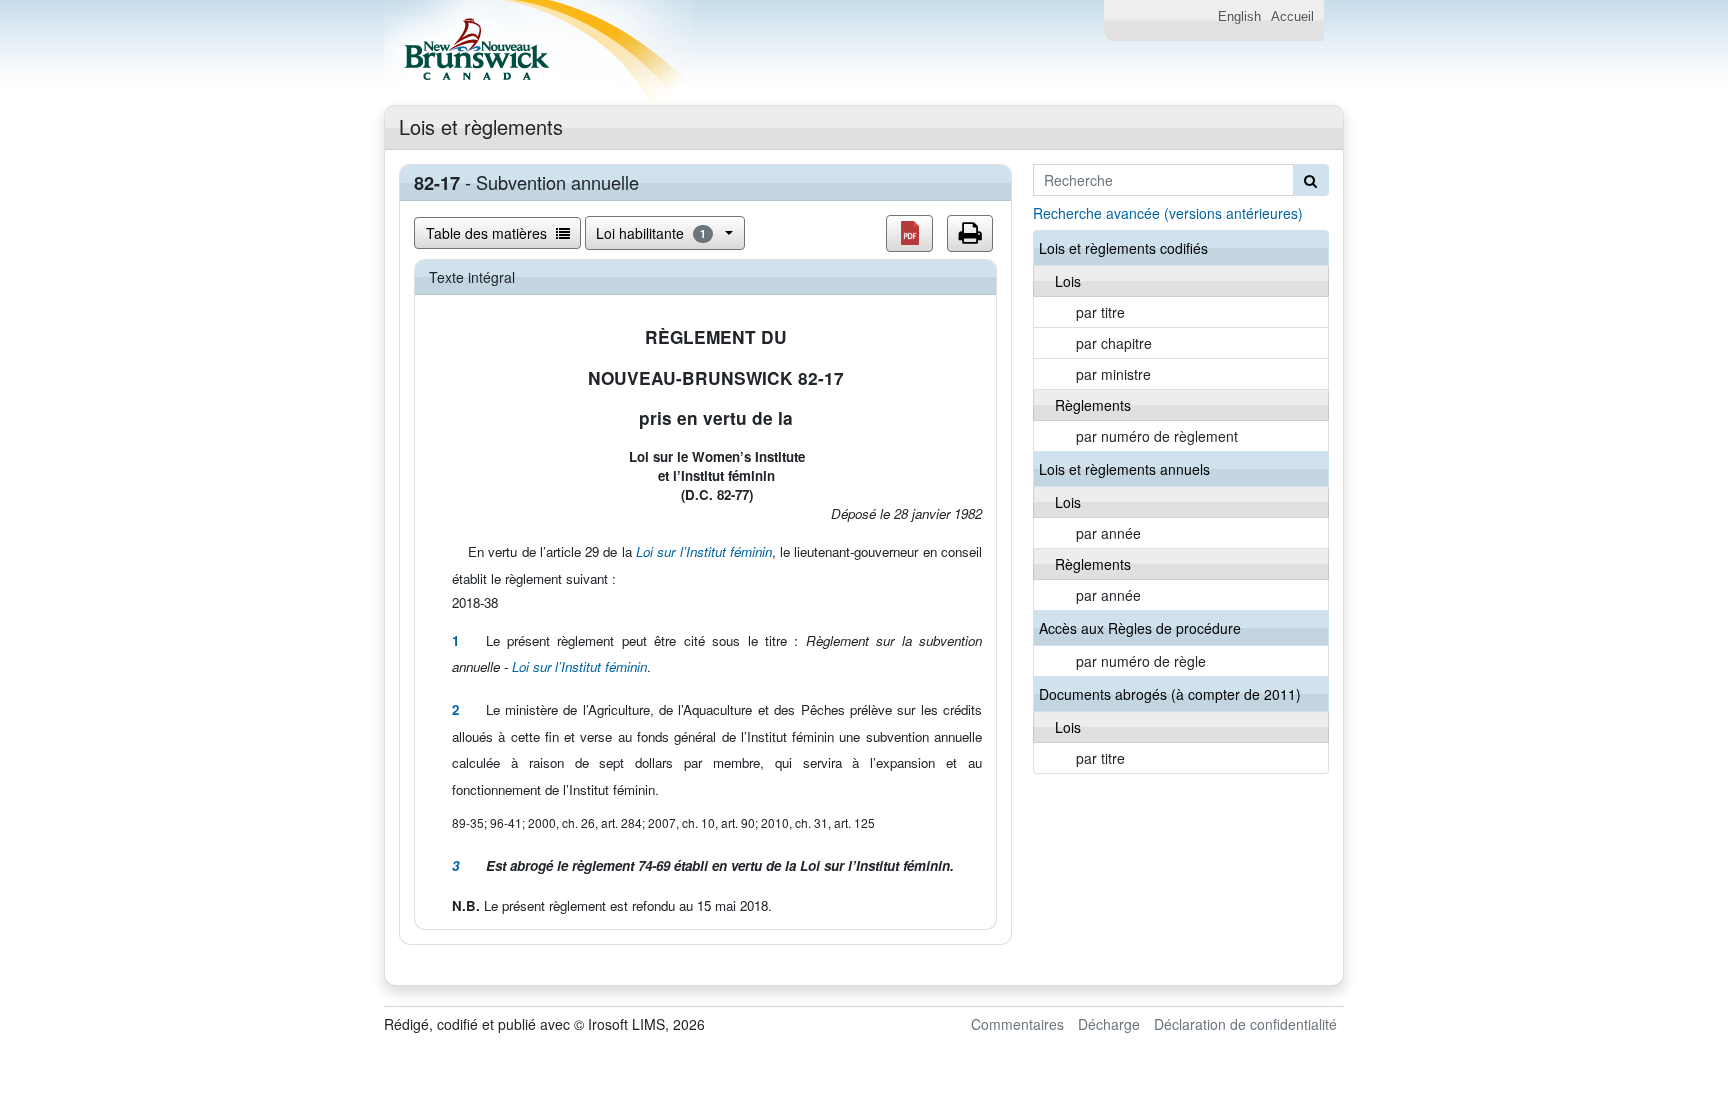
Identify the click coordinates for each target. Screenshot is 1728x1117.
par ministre (1113, 374)
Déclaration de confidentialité (1245, 1024)
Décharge (1109, 1024)
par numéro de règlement (1157, 436)
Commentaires (1017, 1024)
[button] (909, 233)
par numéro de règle (1141, 661)
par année (1108, 533)
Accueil (1292, 17)
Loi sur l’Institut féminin (704, 551)
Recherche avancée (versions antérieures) (1168, 213)
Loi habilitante (651, 233)
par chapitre (1114, 343)
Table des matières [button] (488, 233)
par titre (1100, 312)
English (1239, 17)
